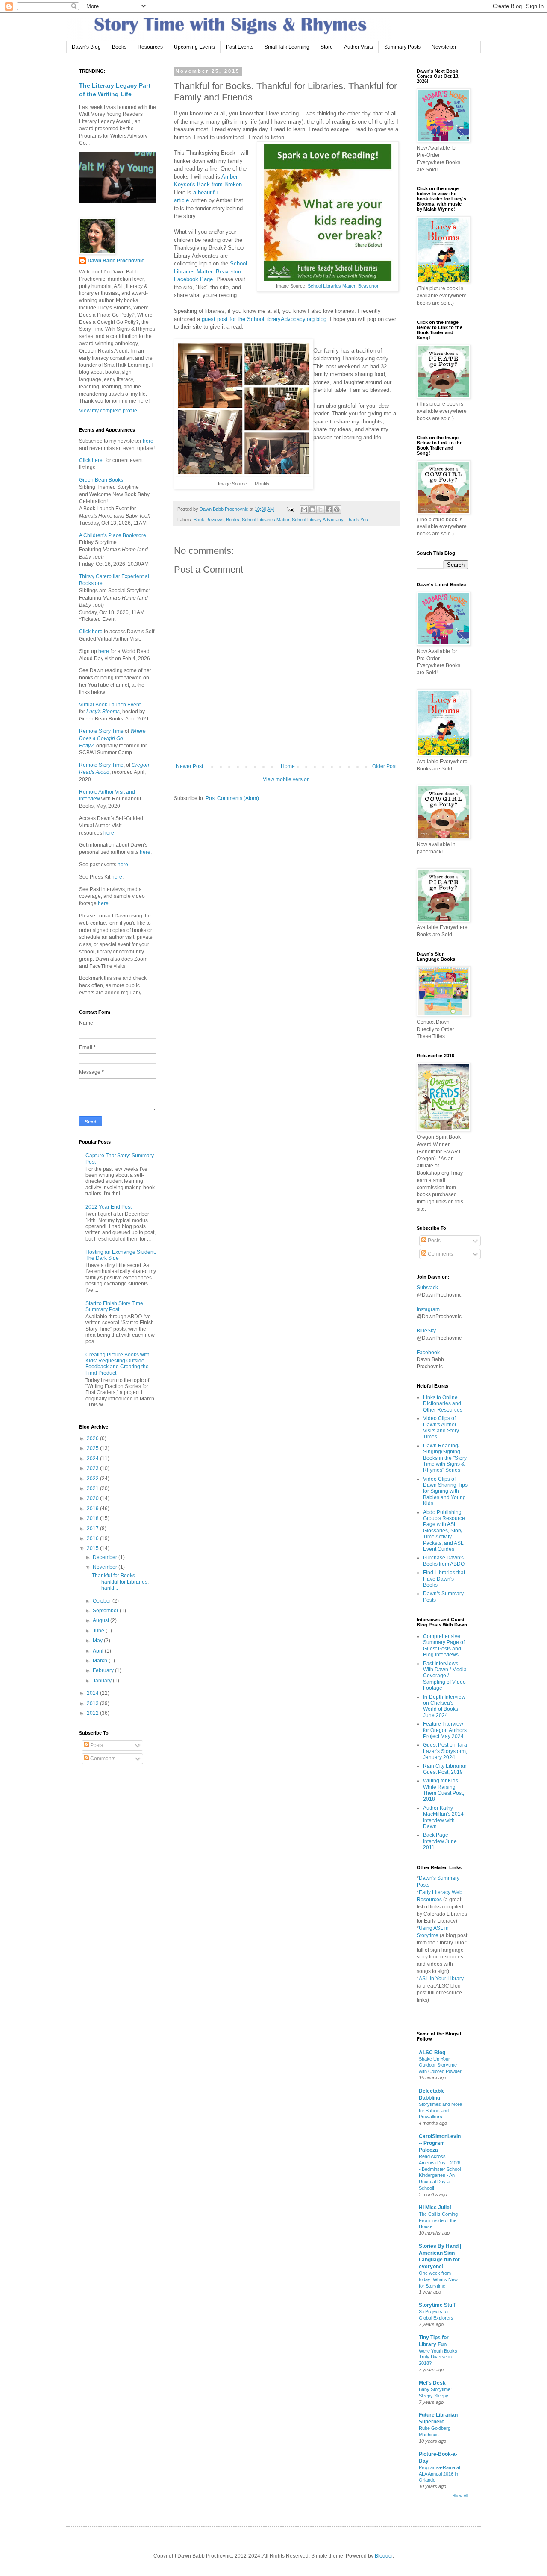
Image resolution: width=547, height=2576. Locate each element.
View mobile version (286, 779)
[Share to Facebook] (329, 509)
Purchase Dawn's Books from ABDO (444, 1561)
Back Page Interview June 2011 (440, 1841)
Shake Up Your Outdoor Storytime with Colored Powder (440, 2065)
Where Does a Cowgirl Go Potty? (112, 738)
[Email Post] (290, 509)
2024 (93, 1459)
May (98, 1641)
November (106, 1567)
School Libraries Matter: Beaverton (344, 286)
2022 (93, 1479)
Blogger (384, 2556)
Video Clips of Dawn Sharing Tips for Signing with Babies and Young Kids (445, 1491)
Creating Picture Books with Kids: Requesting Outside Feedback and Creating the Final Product (118, 1364)
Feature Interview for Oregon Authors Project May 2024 (445, 1730)
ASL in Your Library (441, 1979)
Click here (91, 460)
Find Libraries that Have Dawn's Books (444, 1579)
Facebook (428, 1353)
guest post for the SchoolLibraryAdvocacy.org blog (264, 319)
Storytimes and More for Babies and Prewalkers (440, 2111)
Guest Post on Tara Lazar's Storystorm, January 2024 (445, 1751)
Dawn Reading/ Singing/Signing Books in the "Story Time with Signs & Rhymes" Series (445, 1458)
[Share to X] (321, 509)
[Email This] (304, 509)
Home (288, 766)
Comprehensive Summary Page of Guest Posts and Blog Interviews (444, 1645)
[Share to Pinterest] (337, 509)
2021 (93, 1488)
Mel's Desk (432, 2383)
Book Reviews (209, 520)
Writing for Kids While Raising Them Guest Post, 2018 (444, 1790)
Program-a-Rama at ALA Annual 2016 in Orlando (440, 2474)
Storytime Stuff (437, 2305)
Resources (150, 47)
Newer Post (190, 766)
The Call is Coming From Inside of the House (438, 2220)
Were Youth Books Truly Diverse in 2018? (438, 2357)
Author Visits (359, 47)
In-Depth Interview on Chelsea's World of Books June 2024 (444, 1706)
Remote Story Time (101, 731)
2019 (93, 1509)
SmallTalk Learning (287, 47)
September (106, 1611)
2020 (93, 1498)
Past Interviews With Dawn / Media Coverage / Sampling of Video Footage (445, 1676)
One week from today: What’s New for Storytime (438, 2279)
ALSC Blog (432, 2053)
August (101, 1620)
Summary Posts (402, 47)
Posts (96, 1745)
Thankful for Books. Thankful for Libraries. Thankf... (120, 1582)
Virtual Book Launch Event (110, 705)
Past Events (240, 47)
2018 (93, 1518)
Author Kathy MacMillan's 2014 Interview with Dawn (443, 1817)
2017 (93, 1529)
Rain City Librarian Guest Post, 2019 (445, 1769)
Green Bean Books (101, 480)
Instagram (428, 1309)
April (99, 1651)
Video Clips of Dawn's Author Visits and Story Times (441, 1428)
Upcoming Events (194, 47)
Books (119, 47)
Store (327, 47)
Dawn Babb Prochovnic (116, 261)
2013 (93, 1703)
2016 (93, 1538)
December (106, 1557)
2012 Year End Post (109, 1207)
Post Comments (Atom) (232, 798)
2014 (93, 1693)
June (99, 1631)
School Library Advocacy (318, 520)
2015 (93, 1548)
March (101, 1661)
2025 (93, 1448)
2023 (93, 1468)
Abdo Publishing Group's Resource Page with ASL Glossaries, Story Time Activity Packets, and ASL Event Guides (444, 1531)
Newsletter (444, 47)
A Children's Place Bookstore (113, 535)
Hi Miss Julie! (435, 2208)
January (103, 1681)
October (103, 1601)
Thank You (357, 520)
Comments (102, 1759)
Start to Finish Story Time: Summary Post (115, 1306)
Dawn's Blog (86, 47)
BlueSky (426, 1331)
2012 (93, 1713)
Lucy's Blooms (103, 712)
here (147, 441)
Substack (427, 1288)
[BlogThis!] (312, 509)
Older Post (384, 766)
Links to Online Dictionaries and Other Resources (443, 1404)
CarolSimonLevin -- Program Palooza (440, 2143)
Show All (460, 2496)
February (104, 1670)
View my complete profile (108, 411)
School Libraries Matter (266, 520)
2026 (93, 1438)
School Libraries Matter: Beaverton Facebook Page (210, 271)
